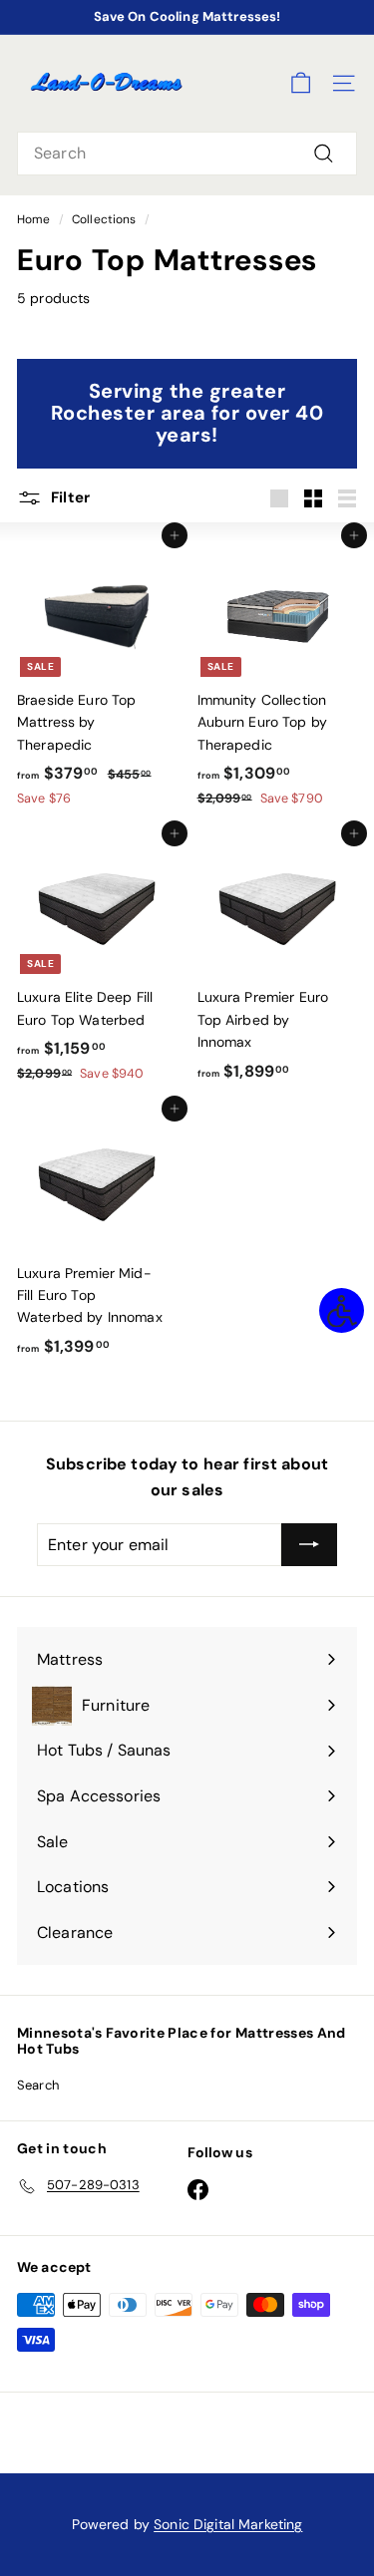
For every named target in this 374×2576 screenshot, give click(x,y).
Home (34, 219)
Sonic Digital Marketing (228, 2524)
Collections (104, 219)
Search (38, 2085)
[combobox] (187, 154)
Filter (68, 497)
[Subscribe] (309, 1545)
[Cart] (301, 83)
